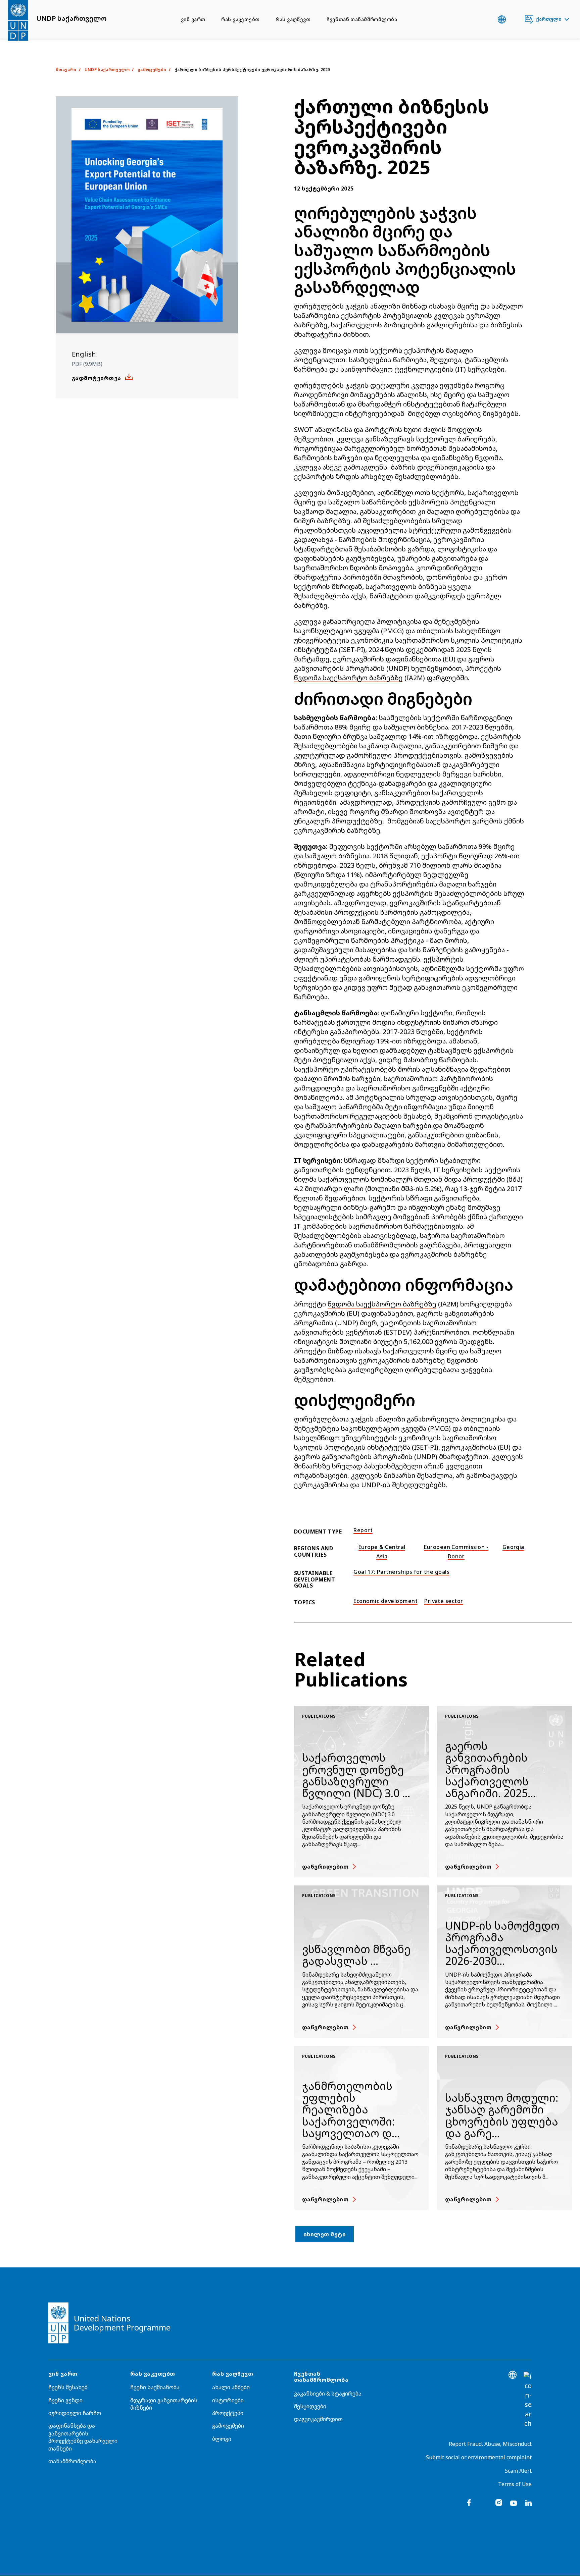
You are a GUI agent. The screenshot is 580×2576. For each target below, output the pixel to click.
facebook (469, 2503)
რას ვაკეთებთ (240, 19)
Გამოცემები (152, 70)
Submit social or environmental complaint (479, 2457)
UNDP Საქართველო (107, 70)
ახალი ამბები (231, 2387)
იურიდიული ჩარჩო (75, 2413)
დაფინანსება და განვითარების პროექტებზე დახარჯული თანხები (83, 2437)
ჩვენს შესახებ (68, 2387)
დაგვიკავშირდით (318, 2419)
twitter (484, 2503)
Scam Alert (518, 2471)
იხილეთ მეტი (325, 2234)
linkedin (528, 2503)
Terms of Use (515, 2484)
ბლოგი (222, 2439)
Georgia (513, 1547)
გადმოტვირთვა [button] (96, 378)
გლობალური (502, 19)
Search (515, 19)
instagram (499, 2503)
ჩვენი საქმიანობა (155, 2387)
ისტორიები (228, 2400)
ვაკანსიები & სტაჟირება (328, 2394)
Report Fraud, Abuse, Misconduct (490, 2444)
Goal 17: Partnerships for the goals (401, 1572)
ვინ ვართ (193, 19)
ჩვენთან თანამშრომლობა (362, 19)
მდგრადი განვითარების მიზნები (164, 2404)
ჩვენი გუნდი (65, 2400)
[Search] (528, 2400)
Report (363, 1530)
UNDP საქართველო (71, 18)
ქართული (549, 19)
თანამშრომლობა (72, 2461)
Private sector (444, 1601)
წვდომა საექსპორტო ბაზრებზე (348, 678)
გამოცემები (228, 2426)
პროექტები (228, 2413)
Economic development (385, 1601)
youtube (514, 2503)
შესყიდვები (310, 2406)
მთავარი (66, 70)
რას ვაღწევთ (293, 19)
